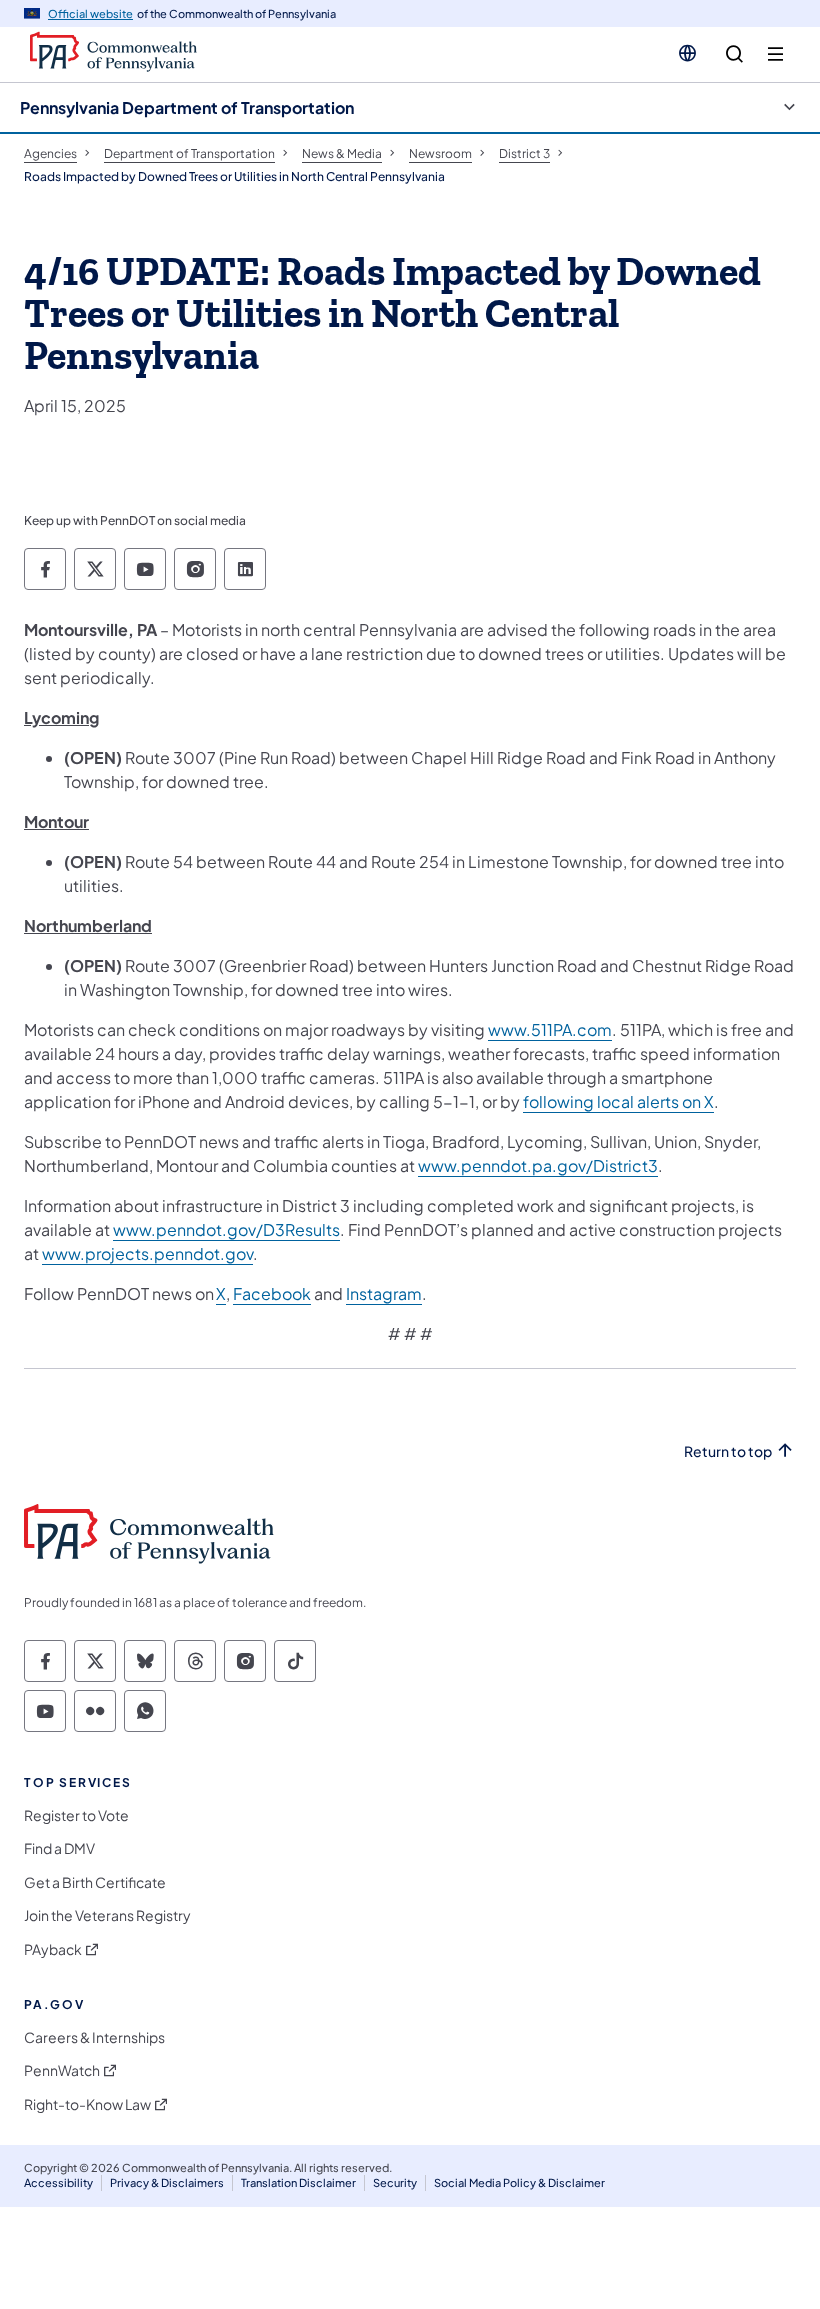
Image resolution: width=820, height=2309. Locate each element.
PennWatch (62, 2070)
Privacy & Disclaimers (167, 2182)
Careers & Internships (94, 2037)
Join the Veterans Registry (107, 1915)
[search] (734, 54)
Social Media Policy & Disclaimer (519, 2182)
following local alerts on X (618, 1101)
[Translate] (687, 53)
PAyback (53, 1949)
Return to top (728, 1451)
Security (395, 2182)
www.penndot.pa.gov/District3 (538, 1165)
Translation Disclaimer (298, 2182)
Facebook (272, 1293)
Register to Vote (76, 1815)
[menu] (775, 54)
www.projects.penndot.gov (147, 1253)
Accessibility (58, 2182)
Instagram (384, 1293)
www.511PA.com (550, 1029)
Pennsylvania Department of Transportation (187, 107)
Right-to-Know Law (87, 2104)
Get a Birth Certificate (95, 1882)
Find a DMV (59, 1848)
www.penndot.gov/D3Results (226, 1229)
